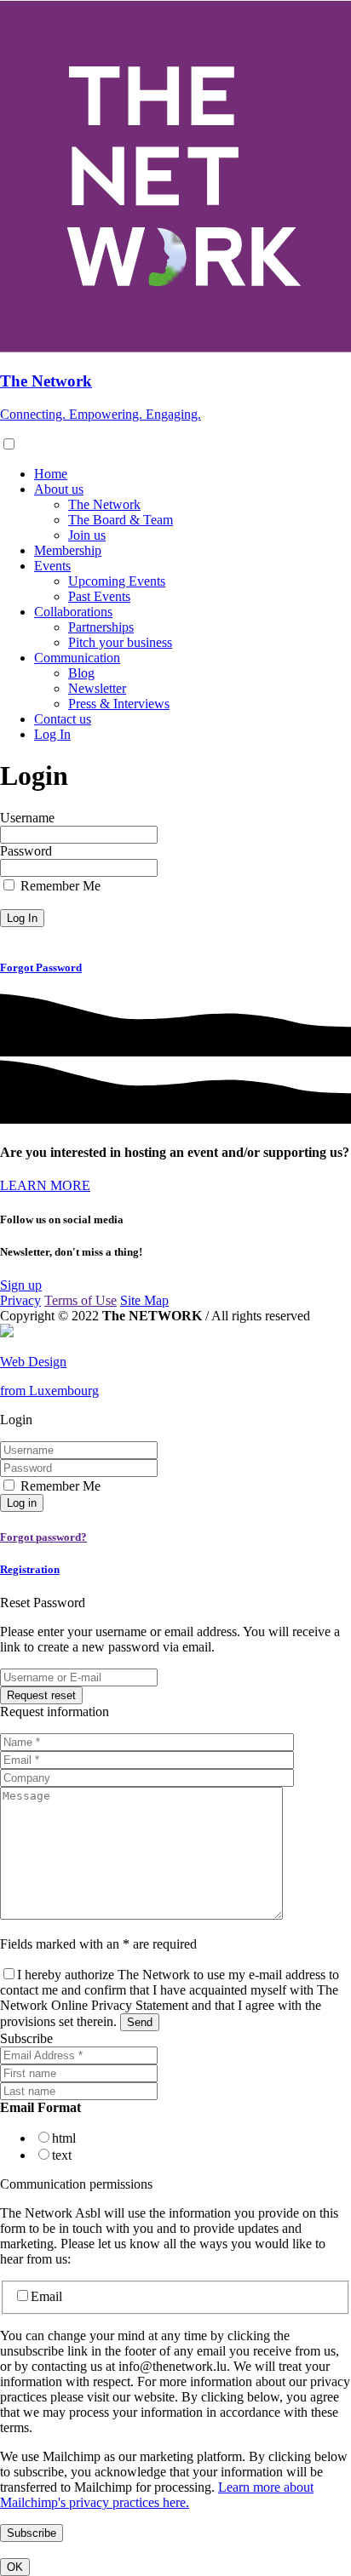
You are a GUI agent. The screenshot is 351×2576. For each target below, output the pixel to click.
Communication (77, 658)
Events (52, 566)
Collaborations (73, 612)
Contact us (63, 719)
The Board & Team (121, 520)
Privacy (20, 1300)
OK (15, 2567)
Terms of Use (81, 1300)
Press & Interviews (119, 704)
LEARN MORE (45, 1185)
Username (27, 818)
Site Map (144, 1300)
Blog (81, 673)
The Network (104, 504)
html (64, 2138)
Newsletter (97, 688)
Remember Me (60, 886)
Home (51, 474)
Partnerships (101, 627)
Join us (87, 535)
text (62, 2155)
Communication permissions (76, 2184)
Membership (68, 550)
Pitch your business (120, 642)
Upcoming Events (117, 581)
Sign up (21, 1285)
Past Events (99, 596)
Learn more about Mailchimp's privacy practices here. (157, 2495)
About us (59, 489)
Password (26, 851)
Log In (52, 734)
